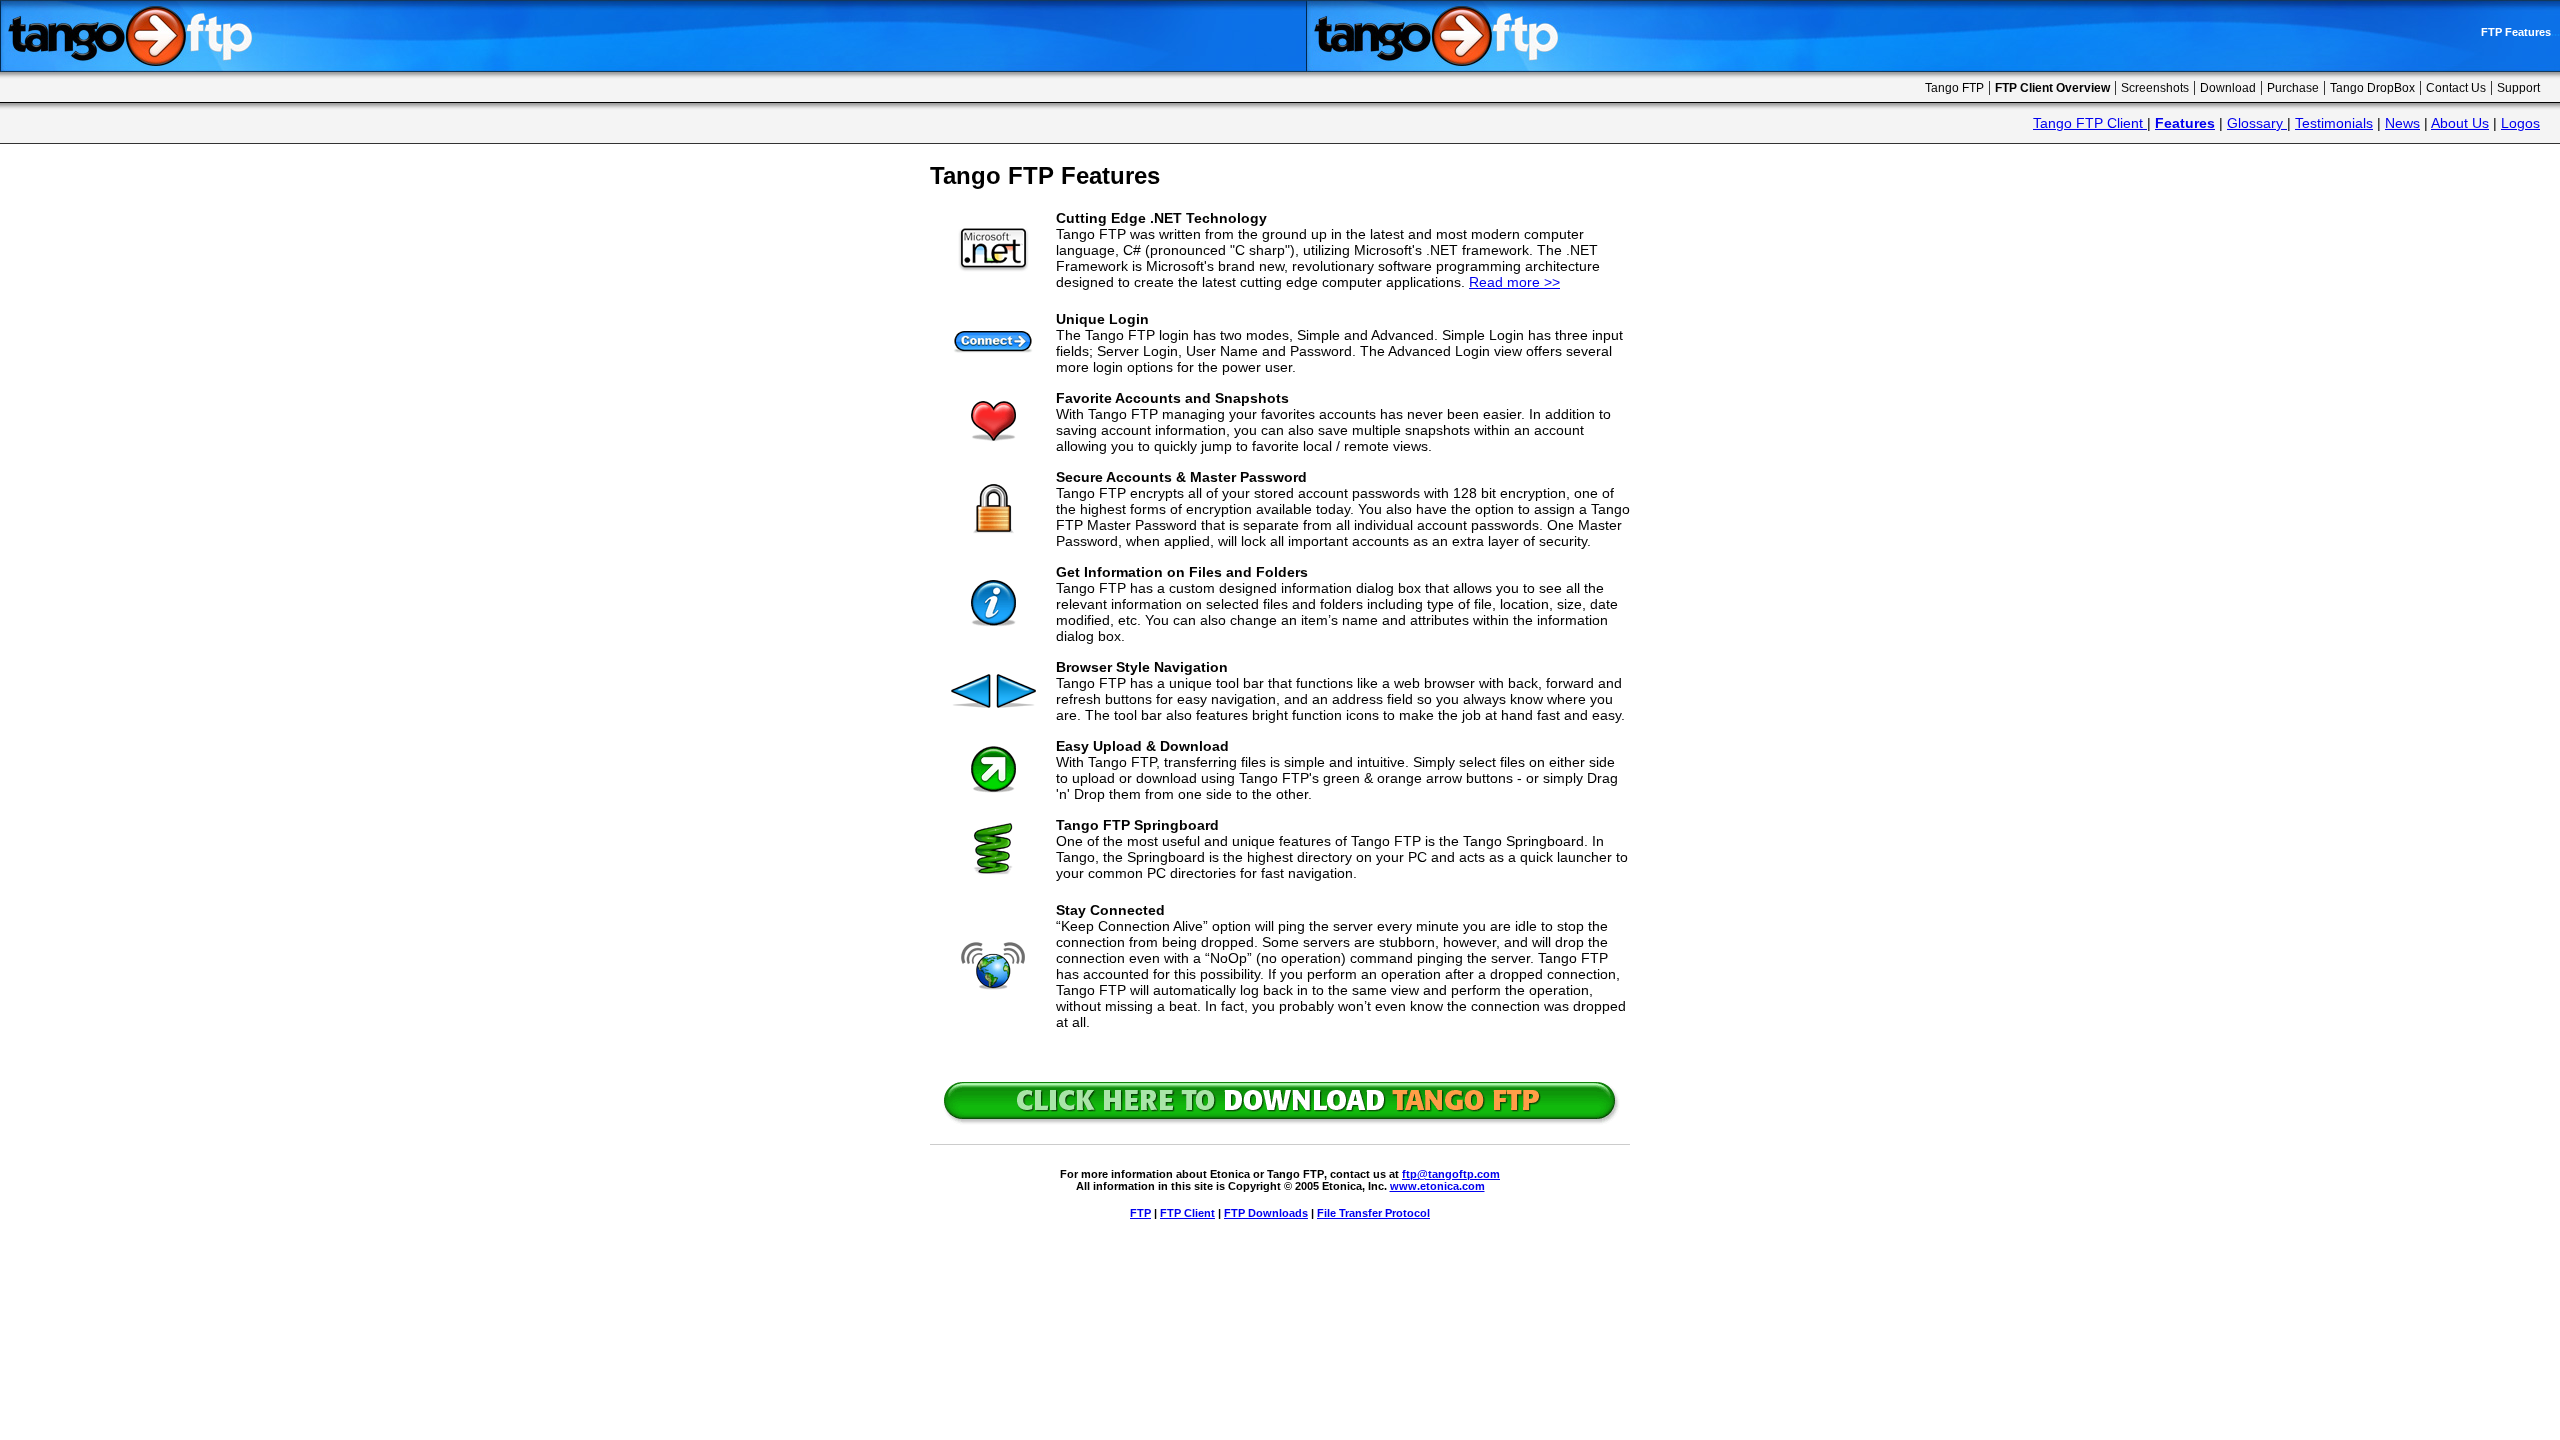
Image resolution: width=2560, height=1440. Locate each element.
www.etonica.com (1437, 1186)
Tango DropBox (2372, 88)
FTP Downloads (1266, 1213)
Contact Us (2456, 88)
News (2402, 123)
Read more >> (1514, 282)
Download (2228, 88)
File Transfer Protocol (1373, 1213)
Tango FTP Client (2088, 123)
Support (2518, 88)
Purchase (2293, 88)
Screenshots (2155, 88)
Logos (2520, 123)
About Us (2460, 123)
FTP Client (1187, 1213)
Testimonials (2334, 123)
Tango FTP (1954, 88)
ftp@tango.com (1451, 1174)
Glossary (2257, 123)
